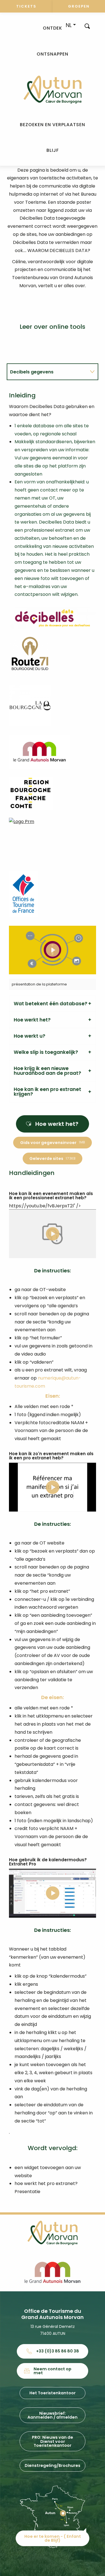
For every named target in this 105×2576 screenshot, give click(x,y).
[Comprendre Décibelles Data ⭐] (53, 950)
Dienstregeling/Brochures (53, 2465)
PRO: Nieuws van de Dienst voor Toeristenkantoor (53, 2441)
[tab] (47, 372)
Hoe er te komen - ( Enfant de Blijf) (53, 2538)
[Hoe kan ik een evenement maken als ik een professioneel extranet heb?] (53, 1234)
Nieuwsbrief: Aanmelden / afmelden (53, 2415)
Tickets (26, 6)
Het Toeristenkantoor (53, 2393)
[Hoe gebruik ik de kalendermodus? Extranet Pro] (53, 1893)
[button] (87, 26)
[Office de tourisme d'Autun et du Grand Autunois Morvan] (53, 90)
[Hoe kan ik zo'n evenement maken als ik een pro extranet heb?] (53, 1487)
